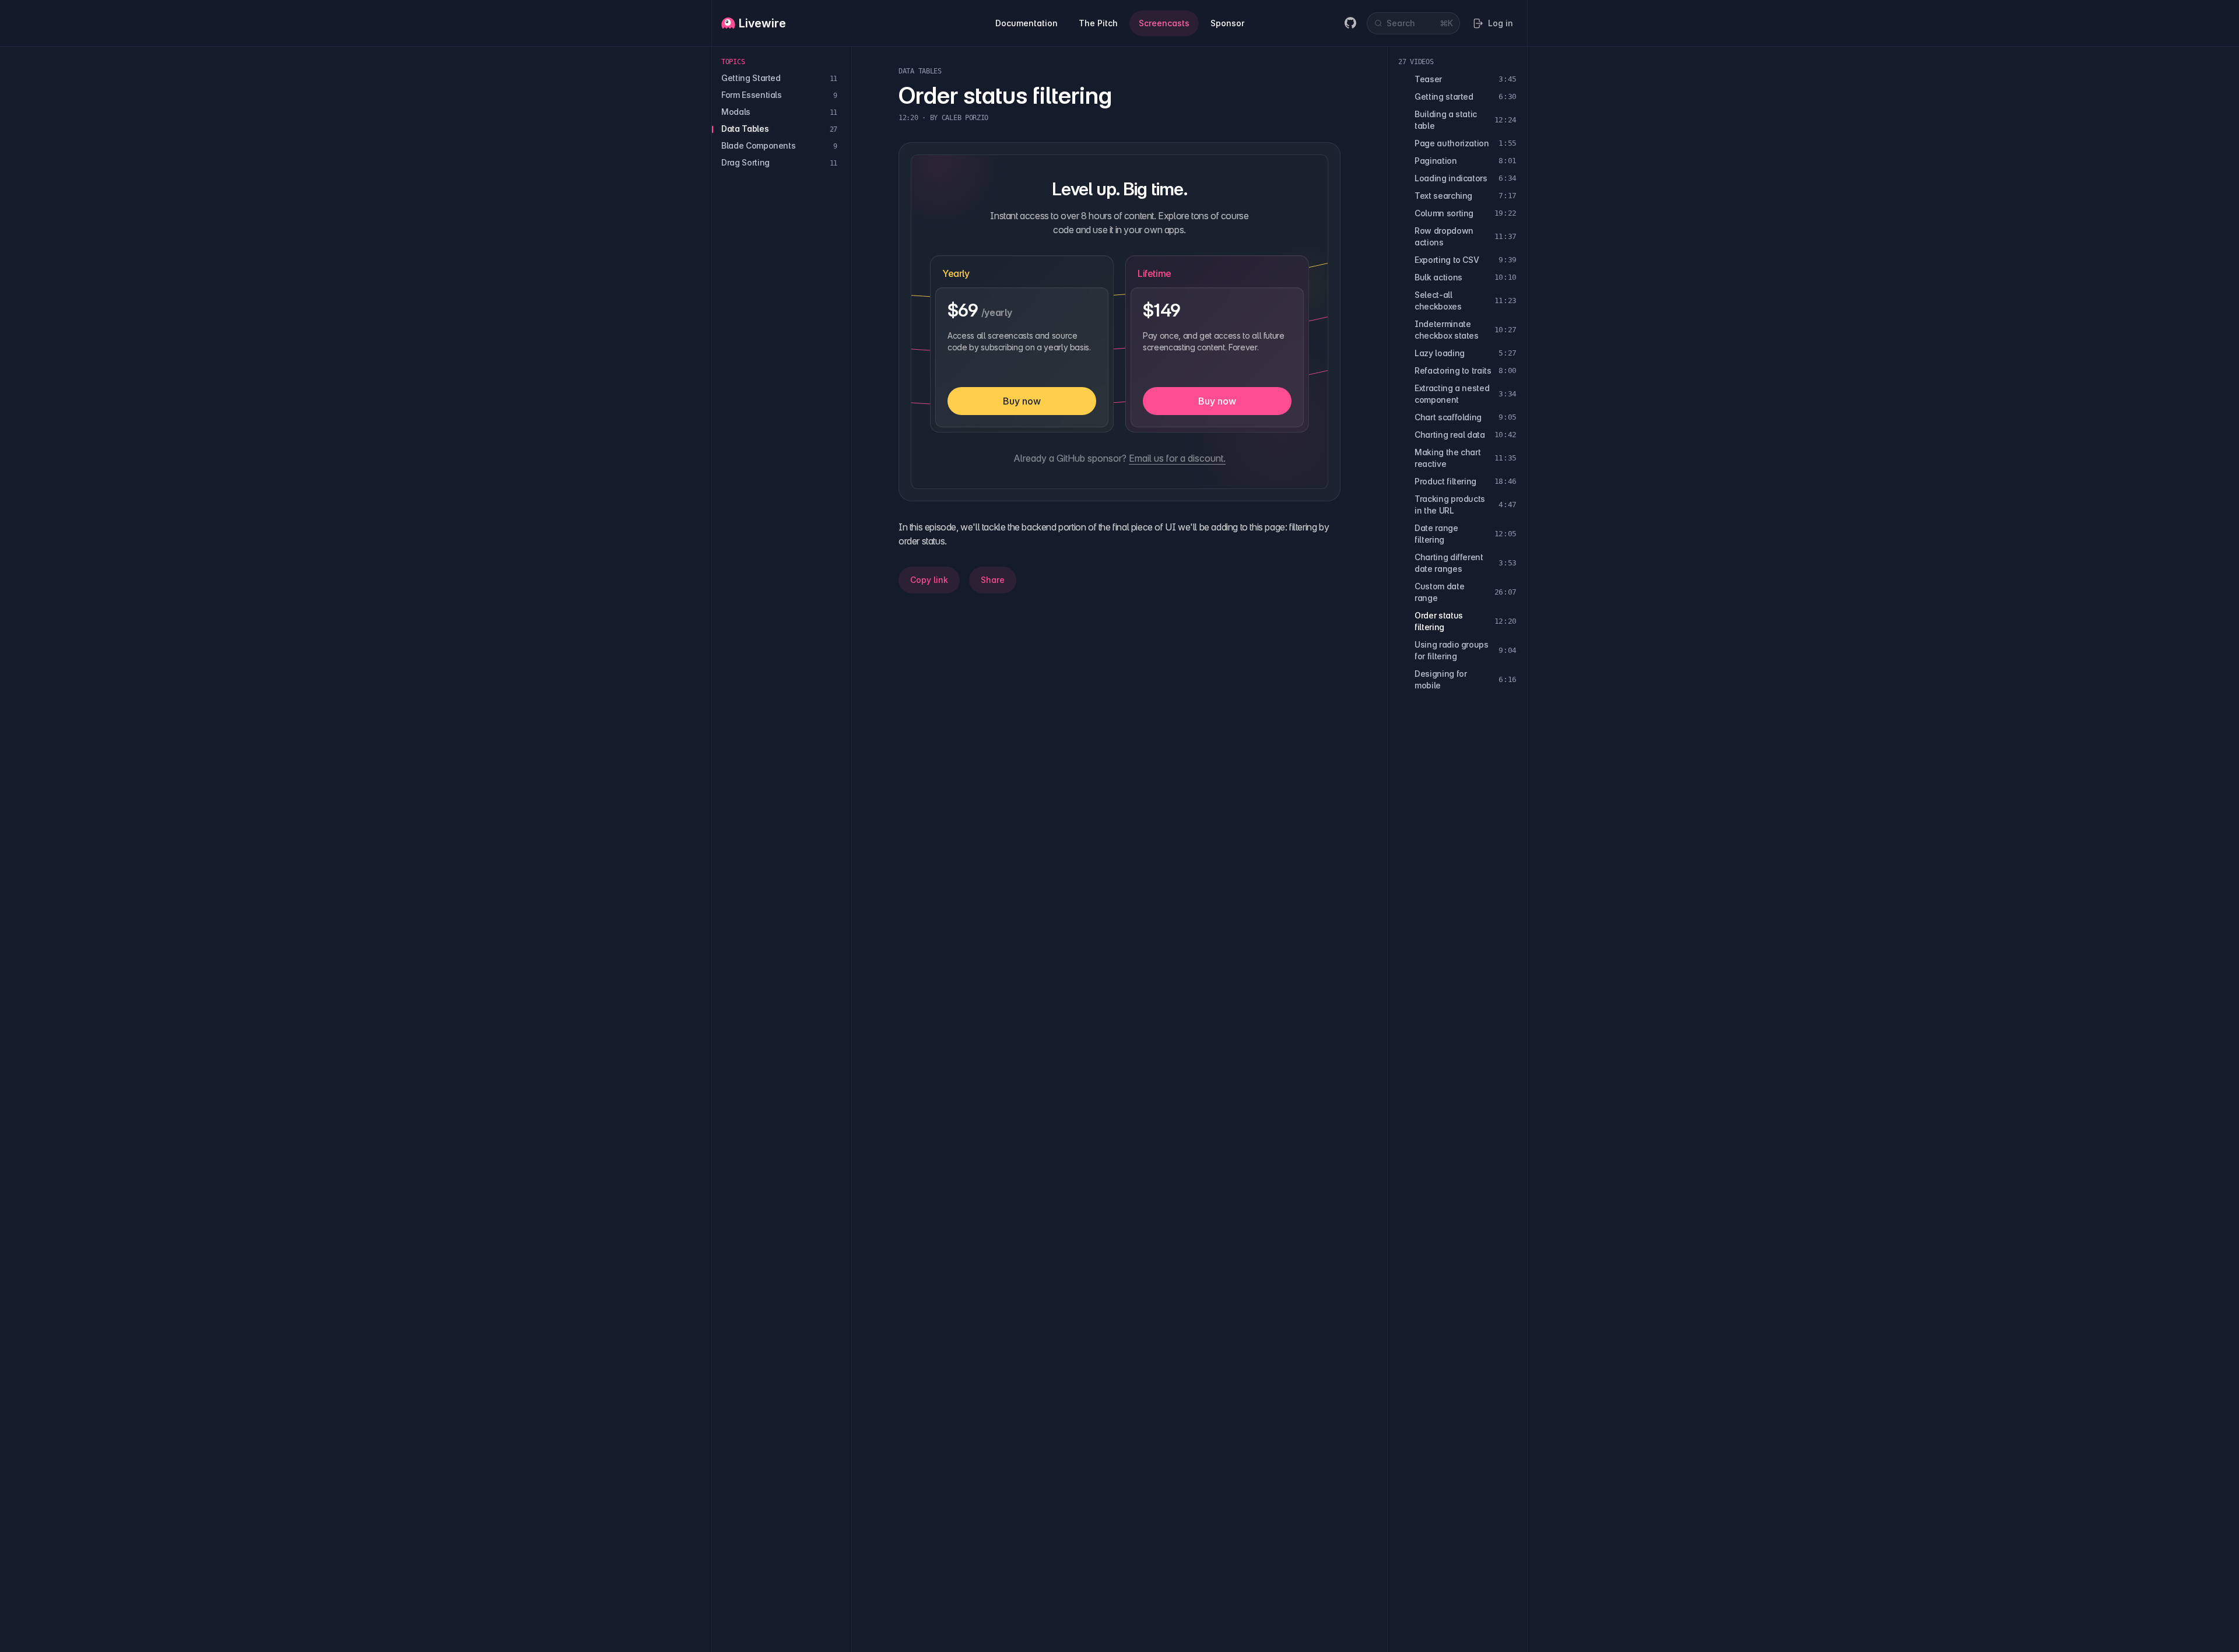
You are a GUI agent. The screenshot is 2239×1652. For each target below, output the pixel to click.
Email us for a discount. (1177, 458)
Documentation (1026, 23)
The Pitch (1098, 23)
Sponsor (1227, 23)
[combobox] (1413, 23)
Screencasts (1164, 23)
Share (993, 580)
